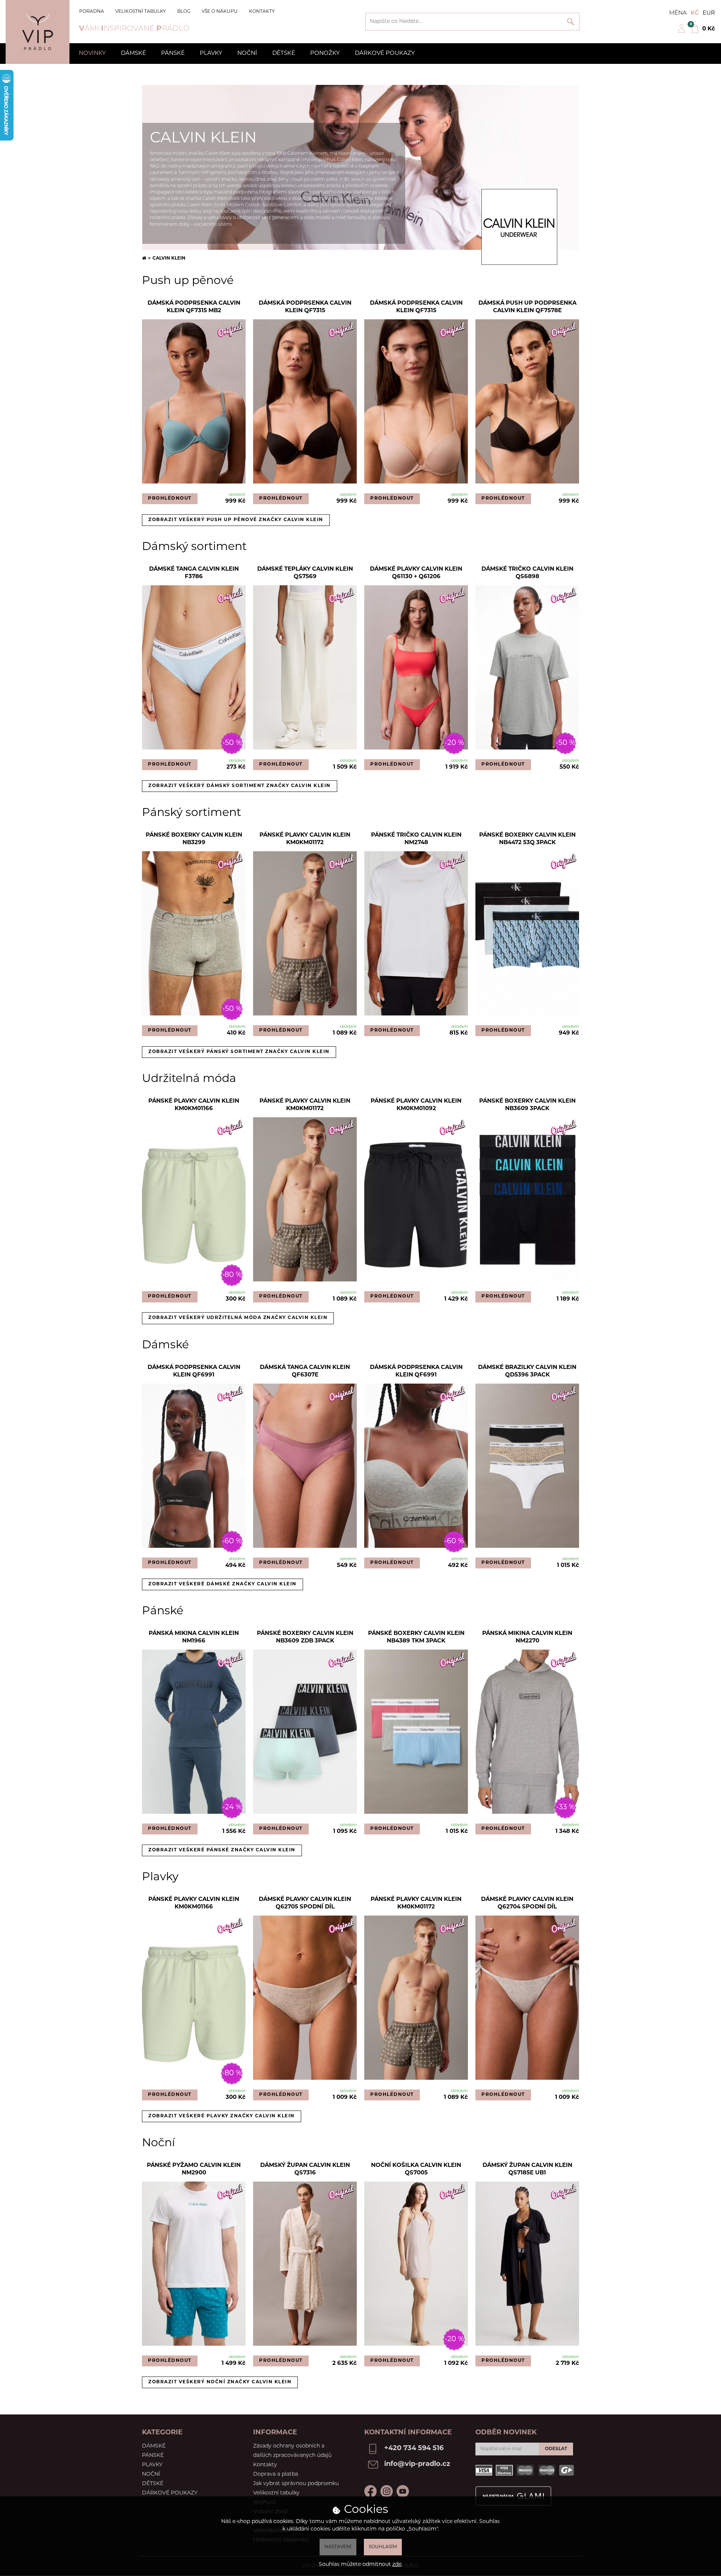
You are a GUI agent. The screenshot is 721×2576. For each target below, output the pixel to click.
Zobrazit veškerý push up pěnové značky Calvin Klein (236, 520)
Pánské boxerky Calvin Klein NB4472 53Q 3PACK (527, 839)
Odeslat (556, 2449)
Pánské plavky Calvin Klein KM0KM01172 (305, 839)
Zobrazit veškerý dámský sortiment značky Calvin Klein (240, 786)
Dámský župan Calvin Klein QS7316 (305, 2169)
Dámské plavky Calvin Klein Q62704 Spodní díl (527, 1903)
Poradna (92, 12)
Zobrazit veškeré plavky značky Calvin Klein (222, 2116)
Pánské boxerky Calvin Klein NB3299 (194, 839)
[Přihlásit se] (682, 32)
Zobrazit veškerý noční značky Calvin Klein (220, 2382)
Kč (695, 13)
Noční (247, 54)
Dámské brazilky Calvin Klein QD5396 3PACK (527, 1371)
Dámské (133, 54)
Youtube (403, 2491)
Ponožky (325, 54)
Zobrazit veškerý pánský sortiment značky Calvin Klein (239, 1052)
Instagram (387, 2491)
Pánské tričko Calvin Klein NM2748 (416, 839)
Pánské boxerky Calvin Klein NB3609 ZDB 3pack (305, 1637)
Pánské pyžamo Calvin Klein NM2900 (194, 2169)
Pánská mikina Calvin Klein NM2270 (527, 1637)
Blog (184, 12)
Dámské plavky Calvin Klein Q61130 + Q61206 (416, 573)
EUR (709, 13)
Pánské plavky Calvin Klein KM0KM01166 (194, 1105)
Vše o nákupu (220, 12)
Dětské (284, 54)
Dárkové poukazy (385, 54)
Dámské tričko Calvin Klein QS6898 (527, 573)
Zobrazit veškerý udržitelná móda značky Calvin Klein (238, 1318)
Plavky (211, 54)
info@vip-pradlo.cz (417, 2464)
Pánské (173, 54)
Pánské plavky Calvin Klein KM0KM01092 (416, 1105)
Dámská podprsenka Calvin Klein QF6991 (194, 1371)
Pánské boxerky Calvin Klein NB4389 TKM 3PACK (416, 1637)
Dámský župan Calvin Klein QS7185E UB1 (527, 2169)
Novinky (92, 54)
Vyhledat (571, 22)
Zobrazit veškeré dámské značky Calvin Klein (222, 1584)
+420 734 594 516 (414, 2449)
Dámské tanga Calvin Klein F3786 (194, 573)
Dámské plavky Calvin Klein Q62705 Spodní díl (305, 1903)
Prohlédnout (170, 499)
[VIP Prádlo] (38, 32)
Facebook (370, 2491)
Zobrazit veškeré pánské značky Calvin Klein (222, 1850)
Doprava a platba (276, 2474)
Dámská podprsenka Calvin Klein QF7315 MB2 (194, 307)
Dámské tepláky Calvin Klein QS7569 (305, 573)
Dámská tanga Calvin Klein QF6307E (305, 1371)
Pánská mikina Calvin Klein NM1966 (194, 1637)
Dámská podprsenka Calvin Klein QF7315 (305, 307)
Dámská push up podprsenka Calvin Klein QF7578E (527, 307)
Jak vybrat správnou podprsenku (296, 2484)
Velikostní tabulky (141, 12)
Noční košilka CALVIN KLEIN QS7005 (416, 2169)
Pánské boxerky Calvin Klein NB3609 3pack (527, 1105)
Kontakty (262, 12)
